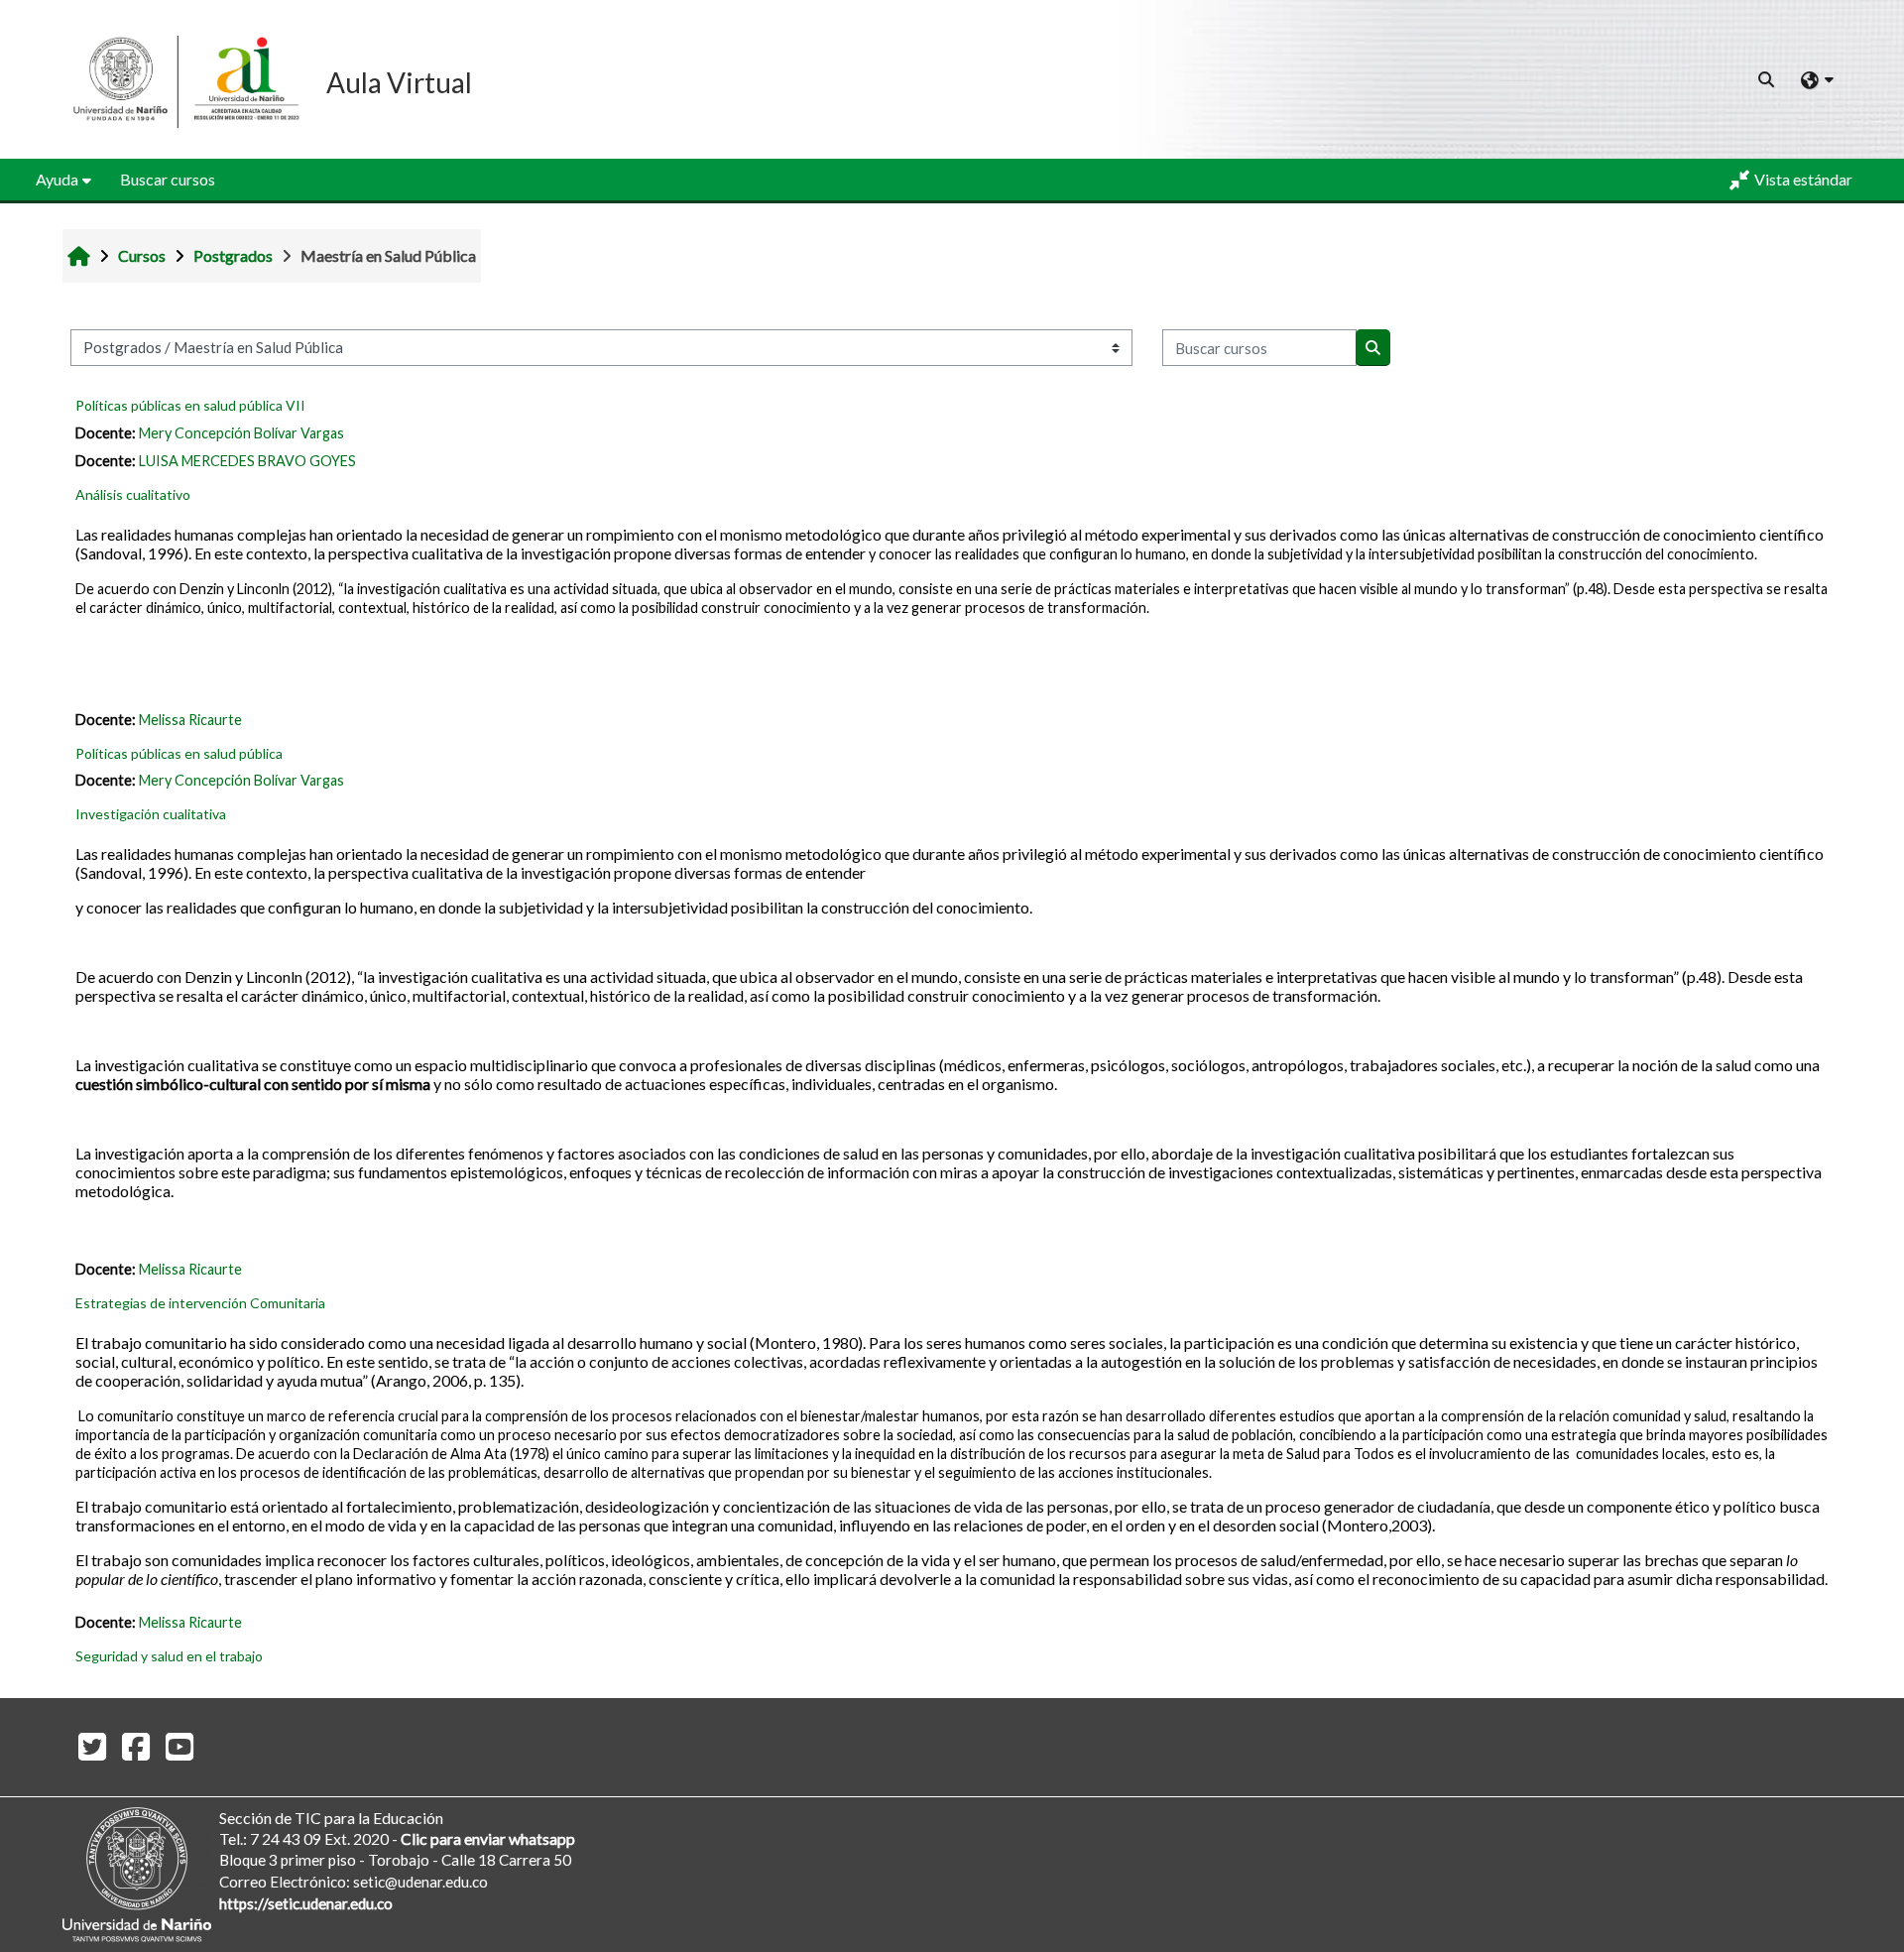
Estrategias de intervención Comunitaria (200, 1303)
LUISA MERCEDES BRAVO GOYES (247, 461)
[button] (1767, 79)
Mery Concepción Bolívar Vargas (241, 433)
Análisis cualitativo (133, 494)
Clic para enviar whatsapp (488, 1838)
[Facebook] (136, 1746)
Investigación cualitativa (151, 814)
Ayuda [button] (57, 179)
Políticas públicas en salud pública (179, 753)
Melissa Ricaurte (190, 720)
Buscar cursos (168, 179)
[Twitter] (92, 1746)
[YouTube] (179, 1746)
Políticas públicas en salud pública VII (190, 405)
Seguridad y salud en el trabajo (169, 1656)
